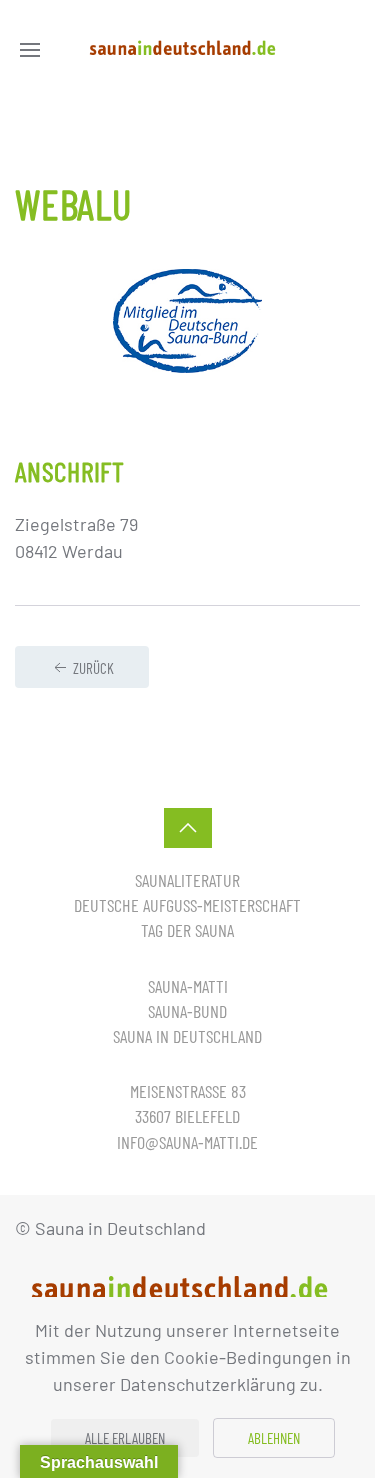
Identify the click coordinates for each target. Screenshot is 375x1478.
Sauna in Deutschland (187, 1036)
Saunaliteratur (187, 880)
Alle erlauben (125, 1438)
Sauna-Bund (187, 1011)
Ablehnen (274, 1438)
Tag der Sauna (187, 930)
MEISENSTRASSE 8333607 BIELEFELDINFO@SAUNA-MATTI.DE (187, 1116)
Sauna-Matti (188, 986)
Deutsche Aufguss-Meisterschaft (187, 905)
